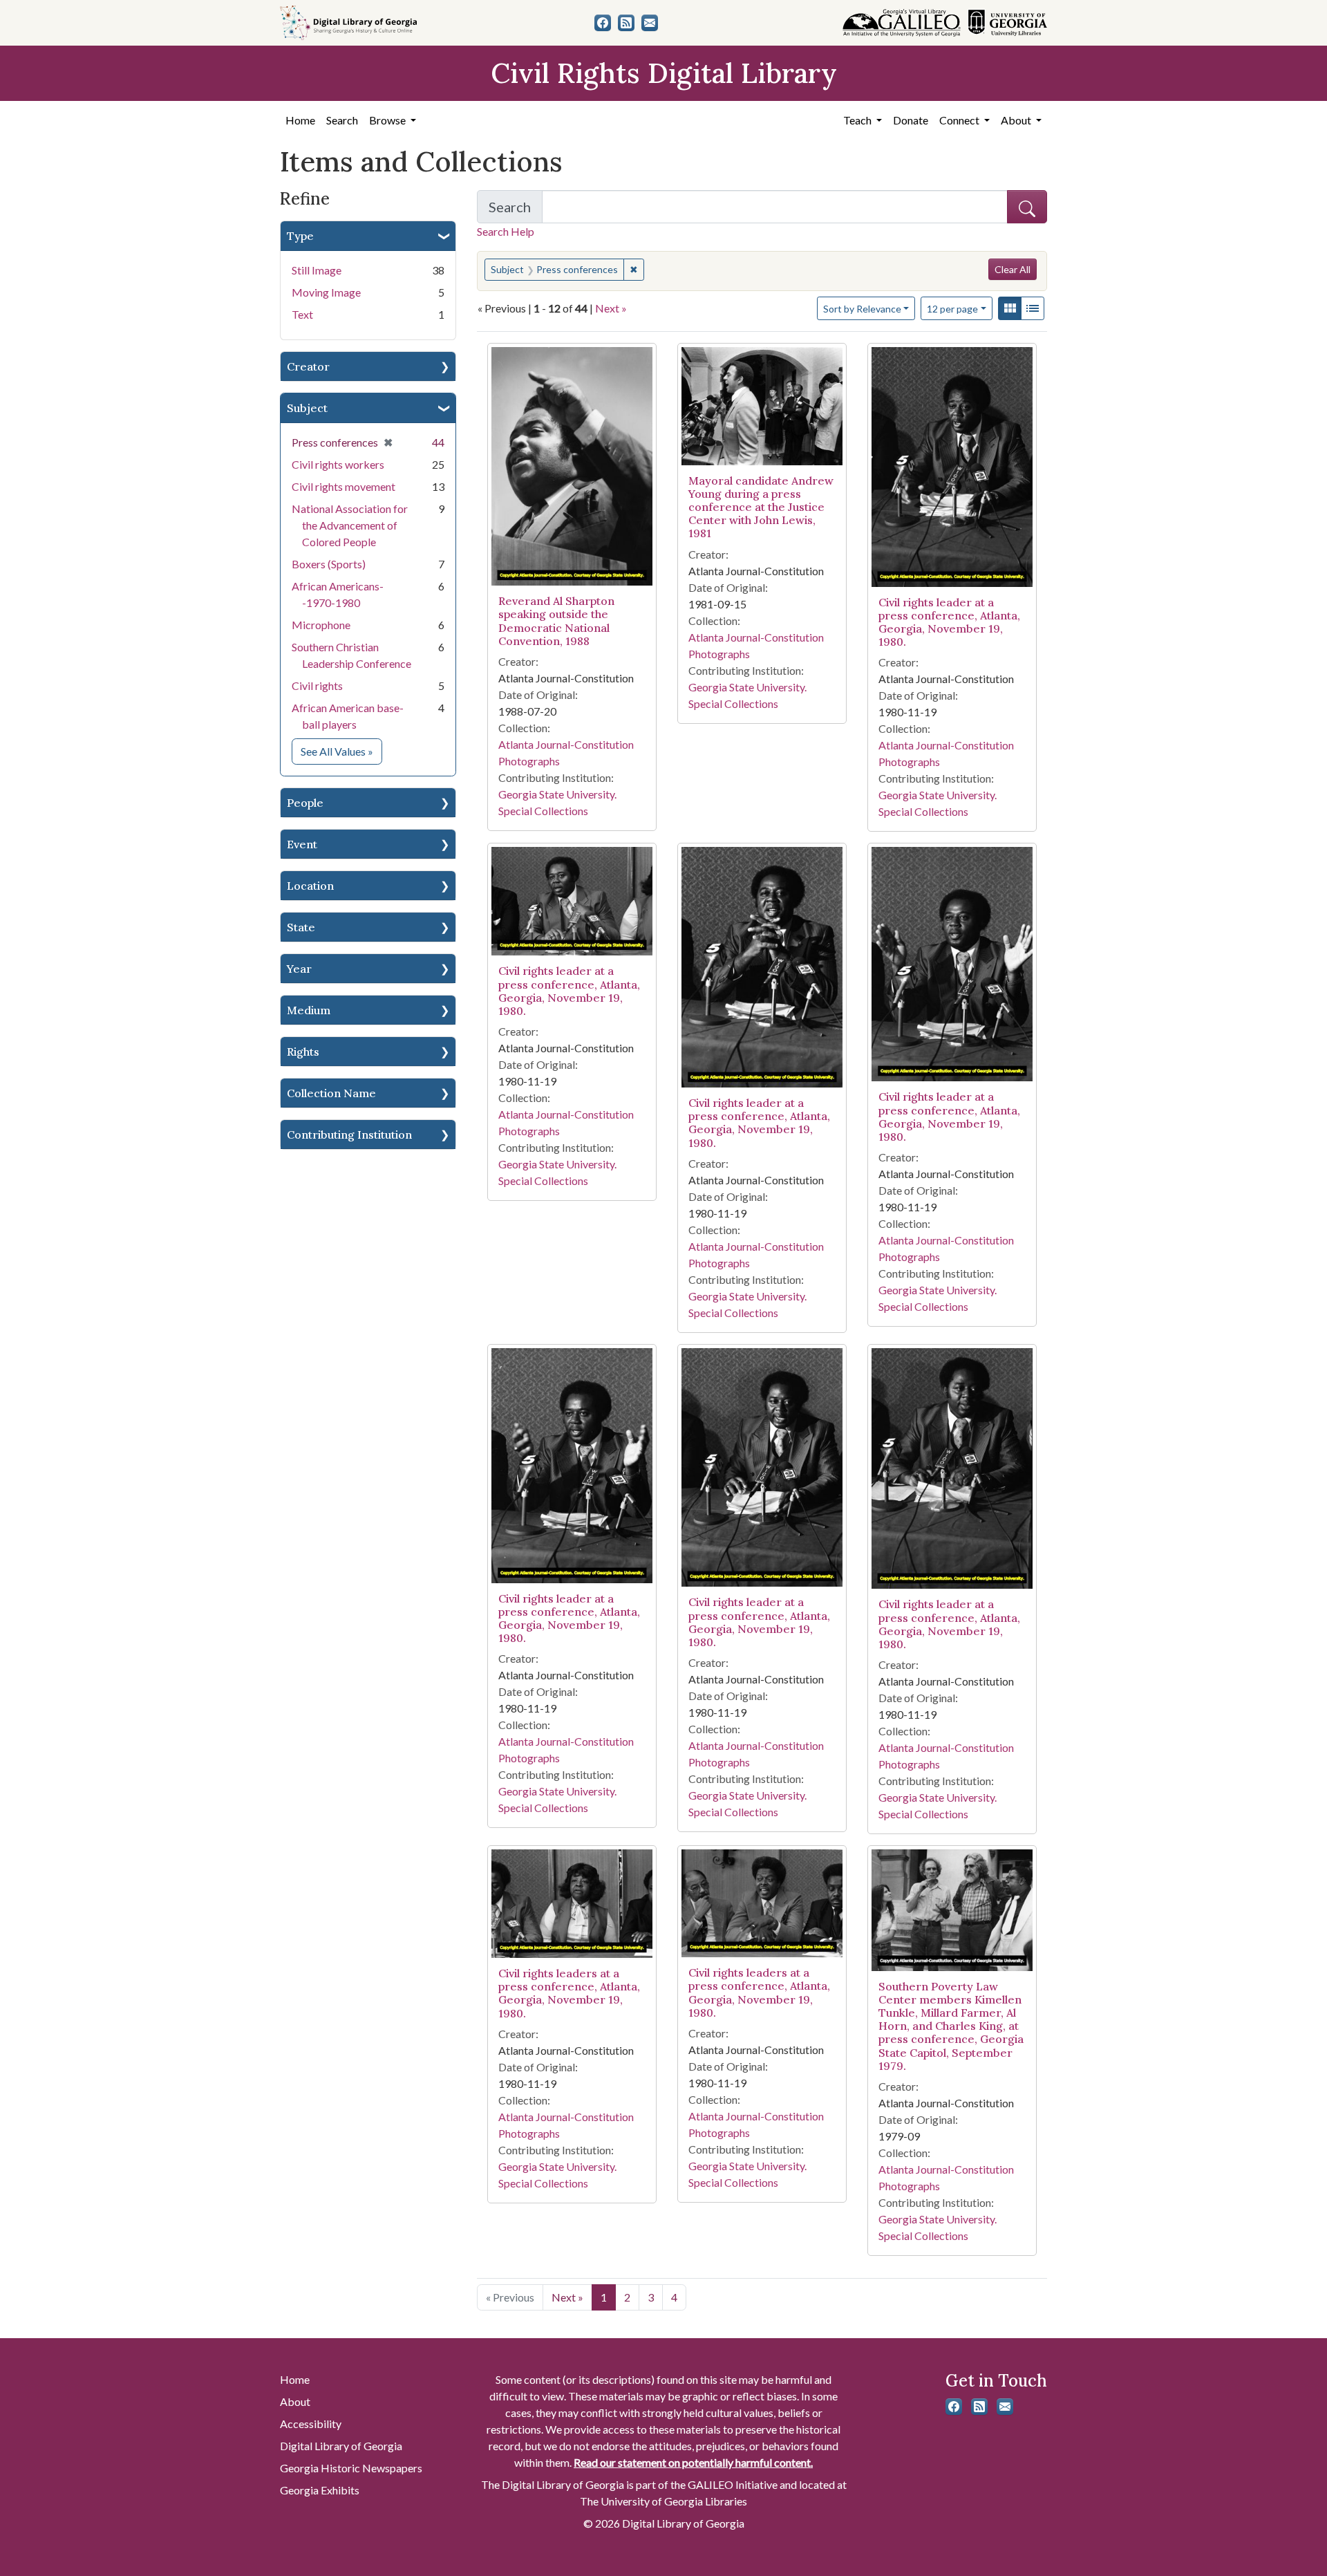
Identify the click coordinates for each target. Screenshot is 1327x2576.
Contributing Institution (349, 1135)
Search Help (506, 231)
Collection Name (331, 1093)
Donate (911, 120)
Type (300, 236)
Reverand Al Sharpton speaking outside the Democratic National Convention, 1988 (556, 621)
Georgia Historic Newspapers (351, 2468)
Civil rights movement (343, 486)
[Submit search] (1027, 207)
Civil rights (317, 685)
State (301, 927)
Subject (307, 408)
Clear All (1013, 269)
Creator (308, 366)
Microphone (321, 625)
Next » (611, 308)
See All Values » (341, 751)
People (305, 803)
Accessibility (311, 2424)
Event (302, 844)
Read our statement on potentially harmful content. (693, 2462)
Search (342, 120)
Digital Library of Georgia (341, 2446)
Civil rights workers (338, 464)
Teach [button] (858, 120)
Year (299, 969)
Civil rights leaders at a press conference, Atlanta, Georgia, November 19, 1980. (569, 1993)
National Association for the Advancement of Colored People (350, 525)
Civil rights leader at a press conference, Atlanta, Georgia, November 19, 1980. (949, 622)
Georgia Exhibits (320, 2490)
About (295, 2401)
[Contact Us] (650, 23)
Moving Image (326, 292)
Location (310, 886)
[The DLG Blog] (626, 23)
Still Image (317, 270)
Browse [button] (388, 120)
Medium (309, 1010)
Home (300, 120)
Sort (862, 309)
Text (302, 314)
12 (952, 308)
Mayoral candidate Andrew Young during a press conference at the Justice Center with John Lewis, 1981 (761, 507)
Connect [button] (960, 120)
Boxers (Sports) (329, 564)
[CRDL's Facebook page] (603, 23)
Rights (303, 1052)
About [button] (1017, 120)
